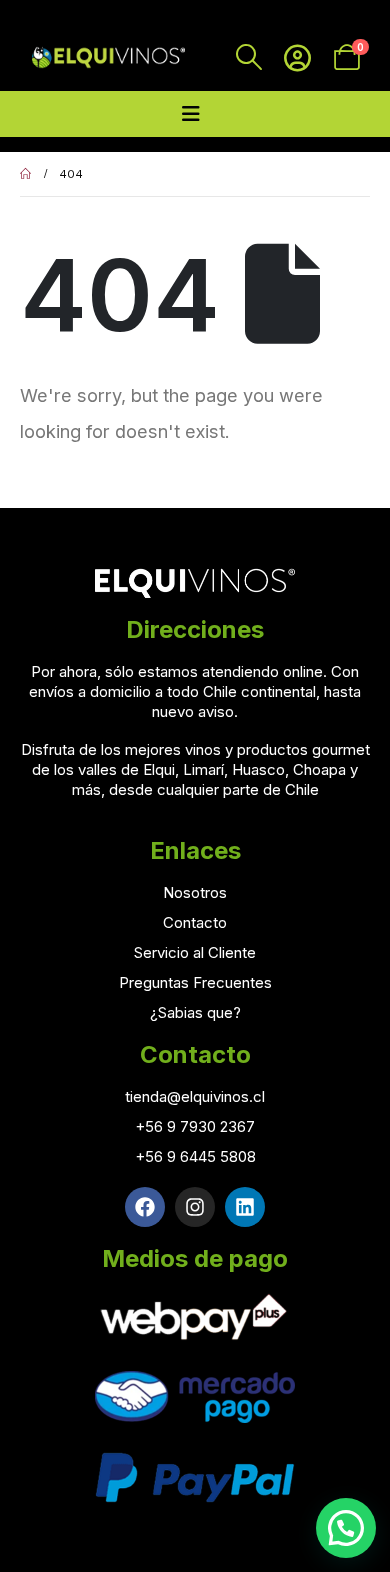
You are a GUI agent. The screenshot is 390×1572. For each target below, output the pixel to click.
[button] (346, 1528)
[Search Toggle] (248, 57)
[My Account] (297, 57)
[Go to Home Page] (25, 174)
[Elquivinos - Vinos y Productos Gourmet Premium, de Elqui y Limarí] (107, 57)
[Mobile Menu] (191, 114)
